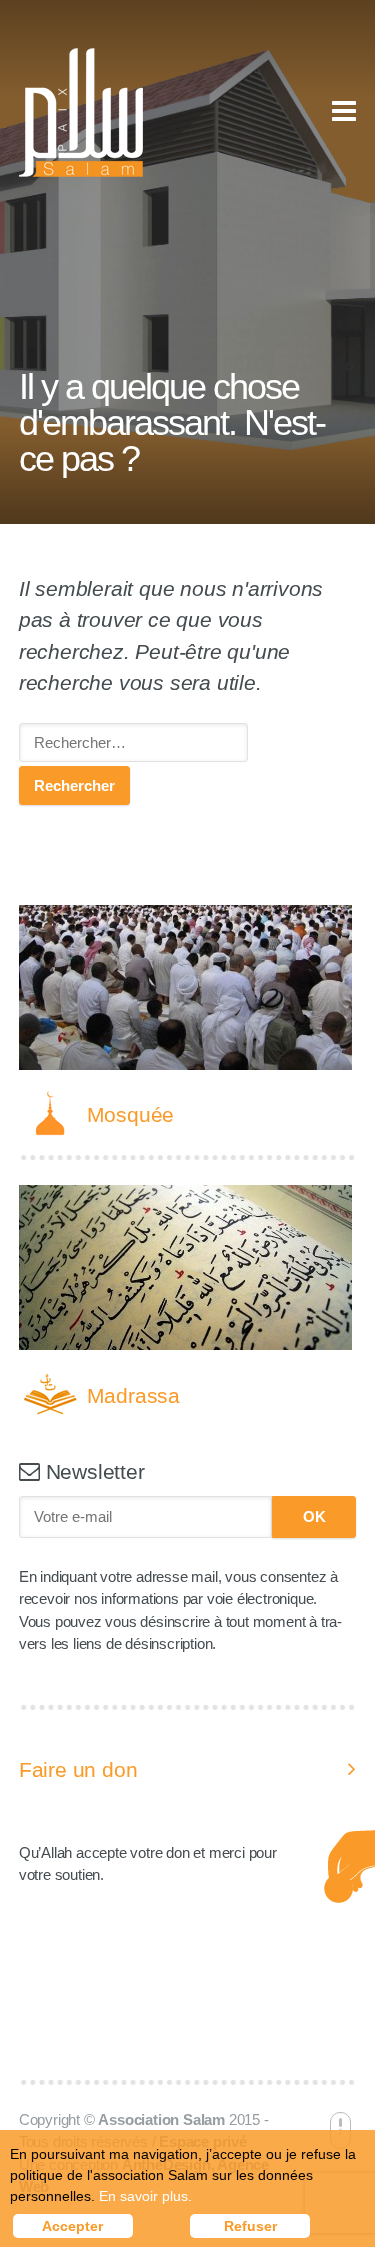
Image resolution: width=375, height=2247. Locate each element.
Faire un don (78, 1769)
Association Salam (161, 2119)
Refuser (250, 2226)
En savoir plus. (145, 2196)
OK (314, 1516)
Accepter (72, 2226)
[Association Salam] (81, 112)
